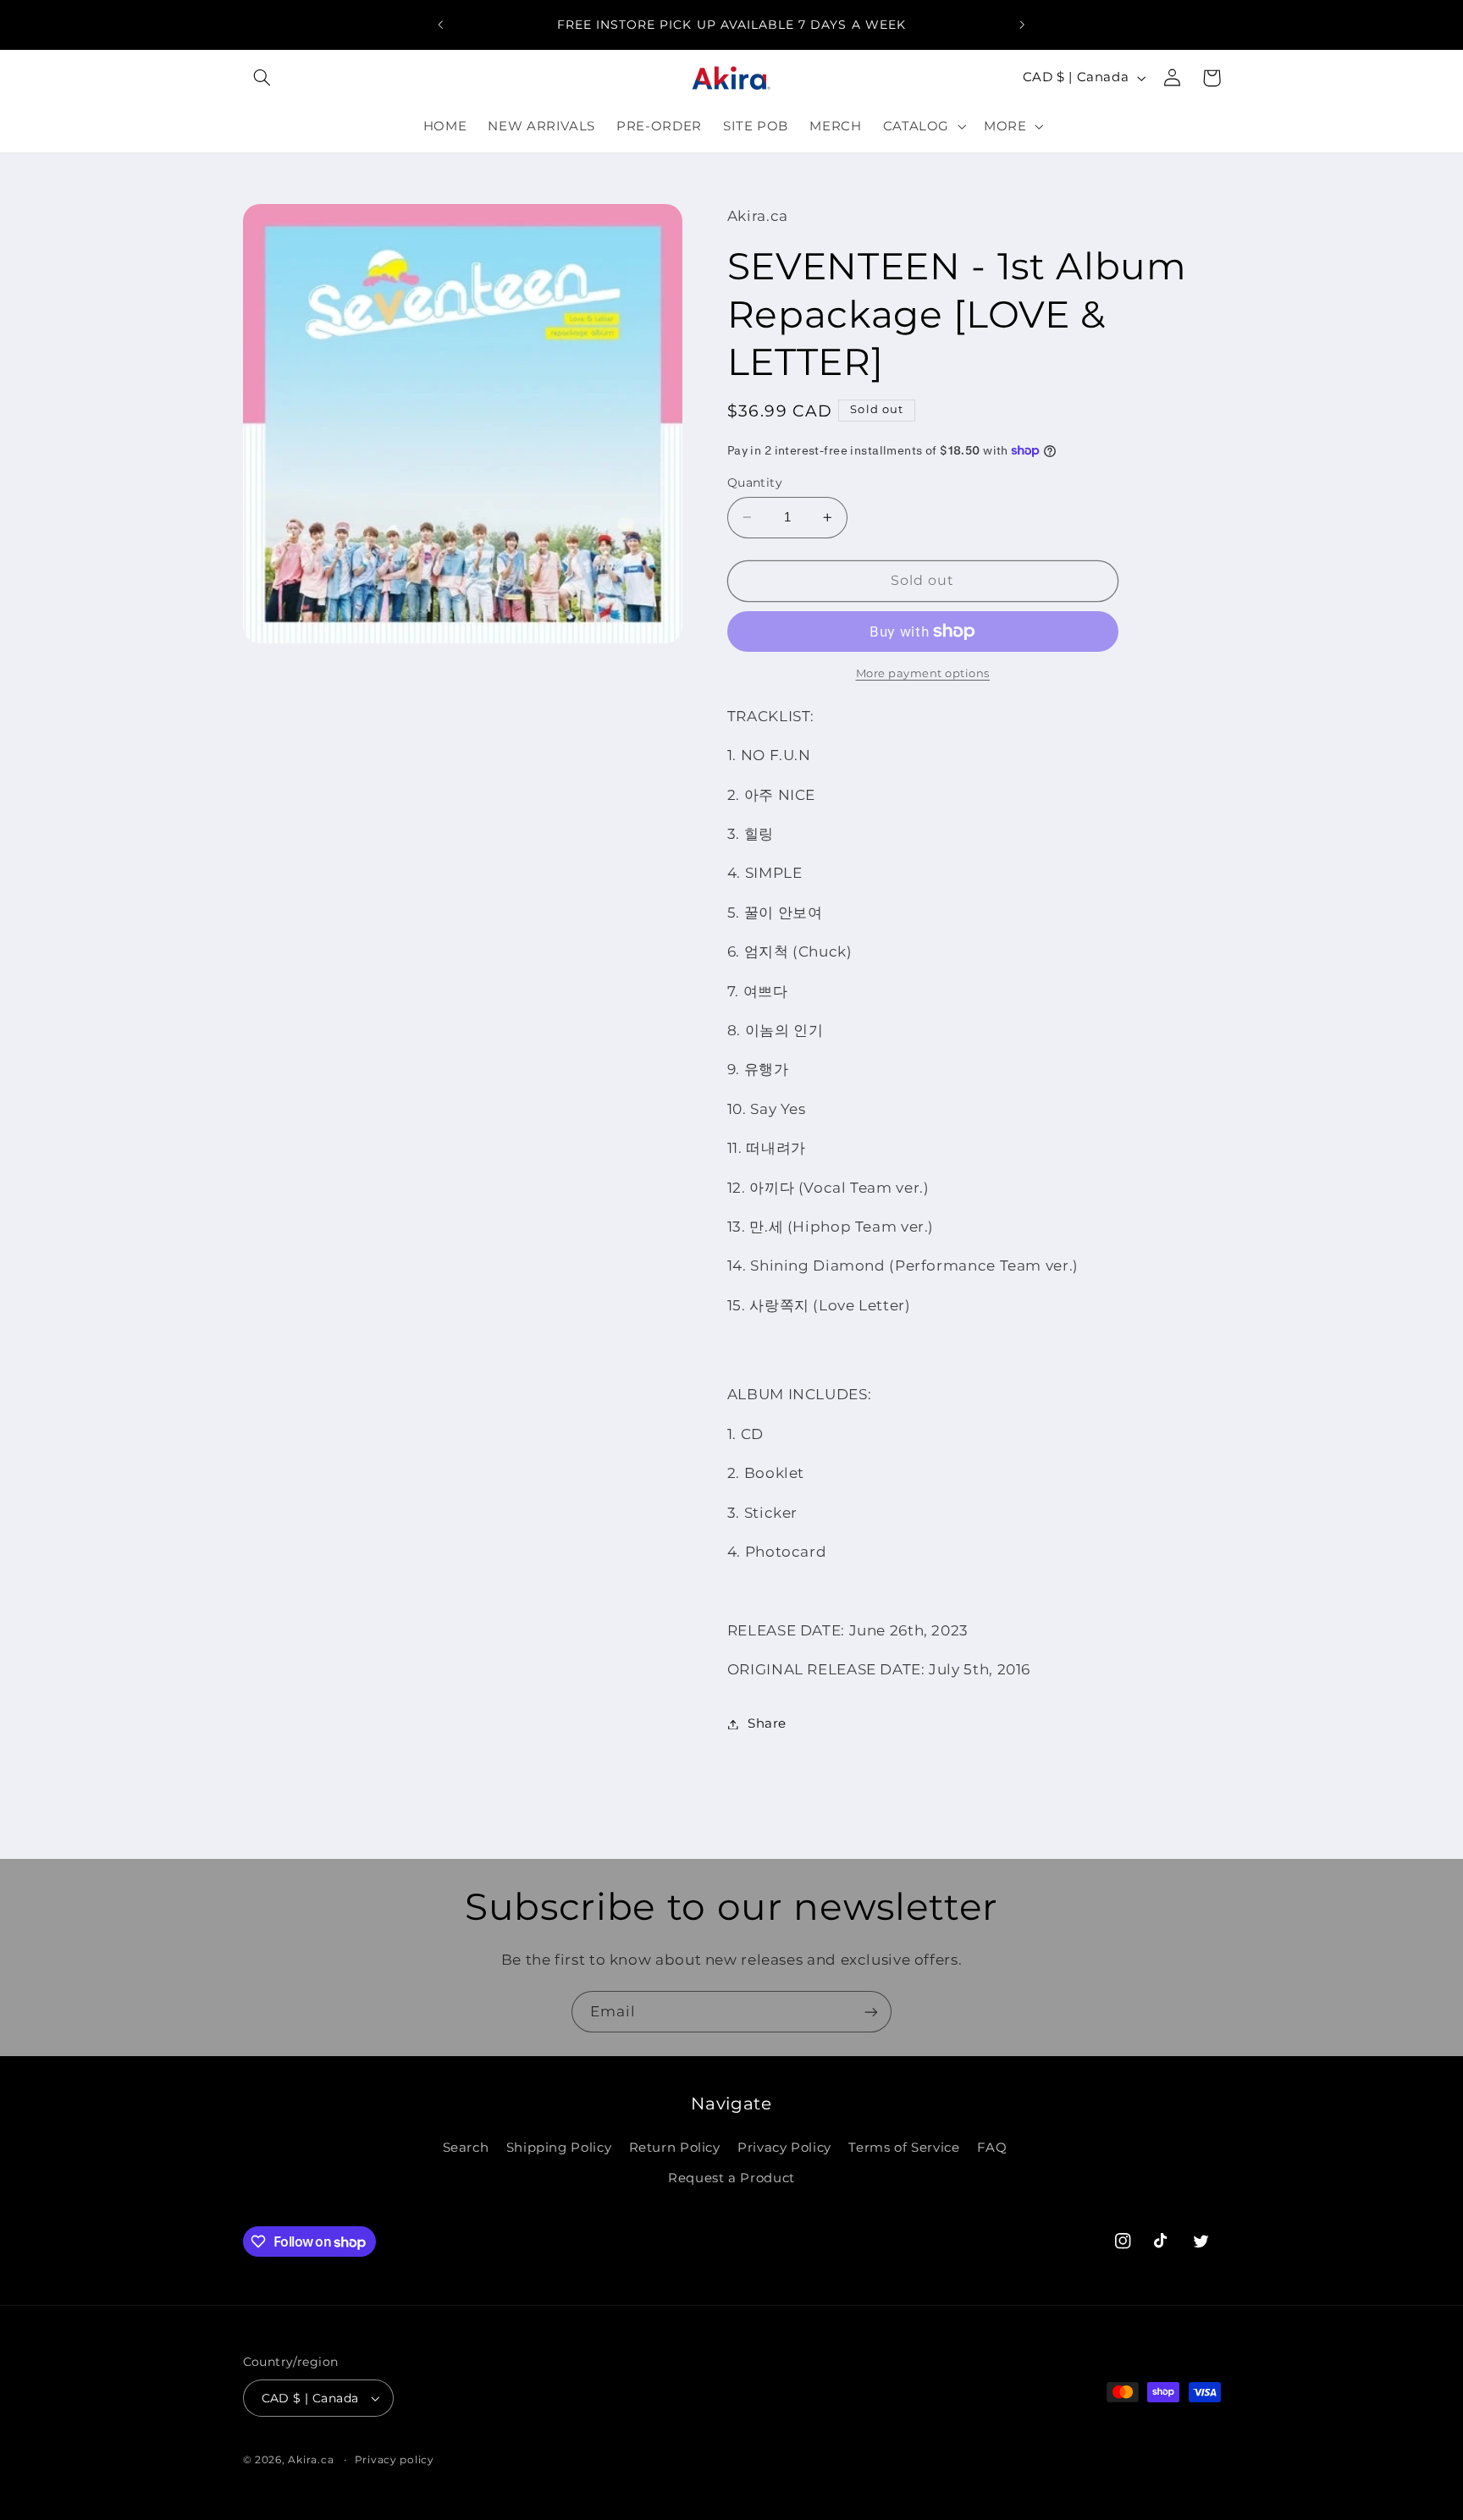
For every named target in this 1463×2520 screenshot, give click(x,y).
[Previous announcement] (441, 25)
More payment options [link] (923, 673)
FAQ (992, 2148)
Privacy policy (395, 2460)
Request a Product (731, 2178)
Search (466, 2148)
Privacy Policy (784, 2148)
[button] (262, 78)
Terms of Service (904, 2148)
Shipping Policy (559, 2148)
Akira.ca (311, 2460)
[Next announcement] (1022, 25)
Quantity (755, 482)
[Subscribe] (871, 2012)
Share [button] (767, 1723)
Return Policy (675, 2148)
